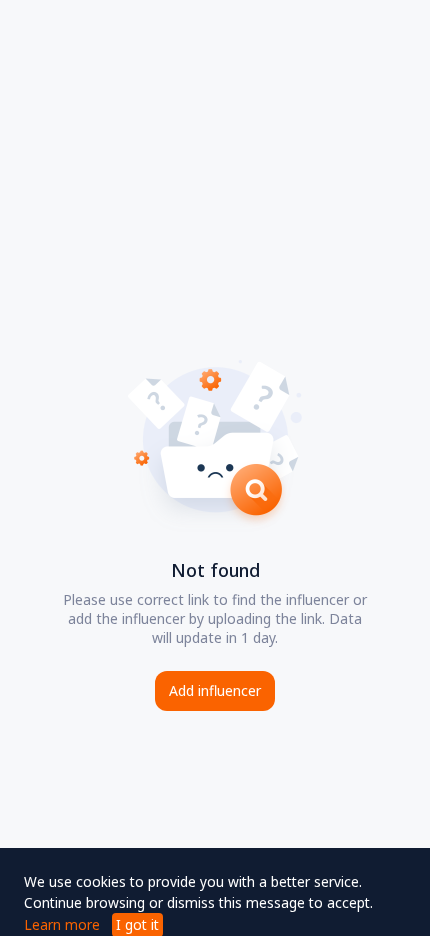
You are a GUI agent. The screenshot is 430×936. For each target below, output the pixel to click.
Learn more (62, 924)
